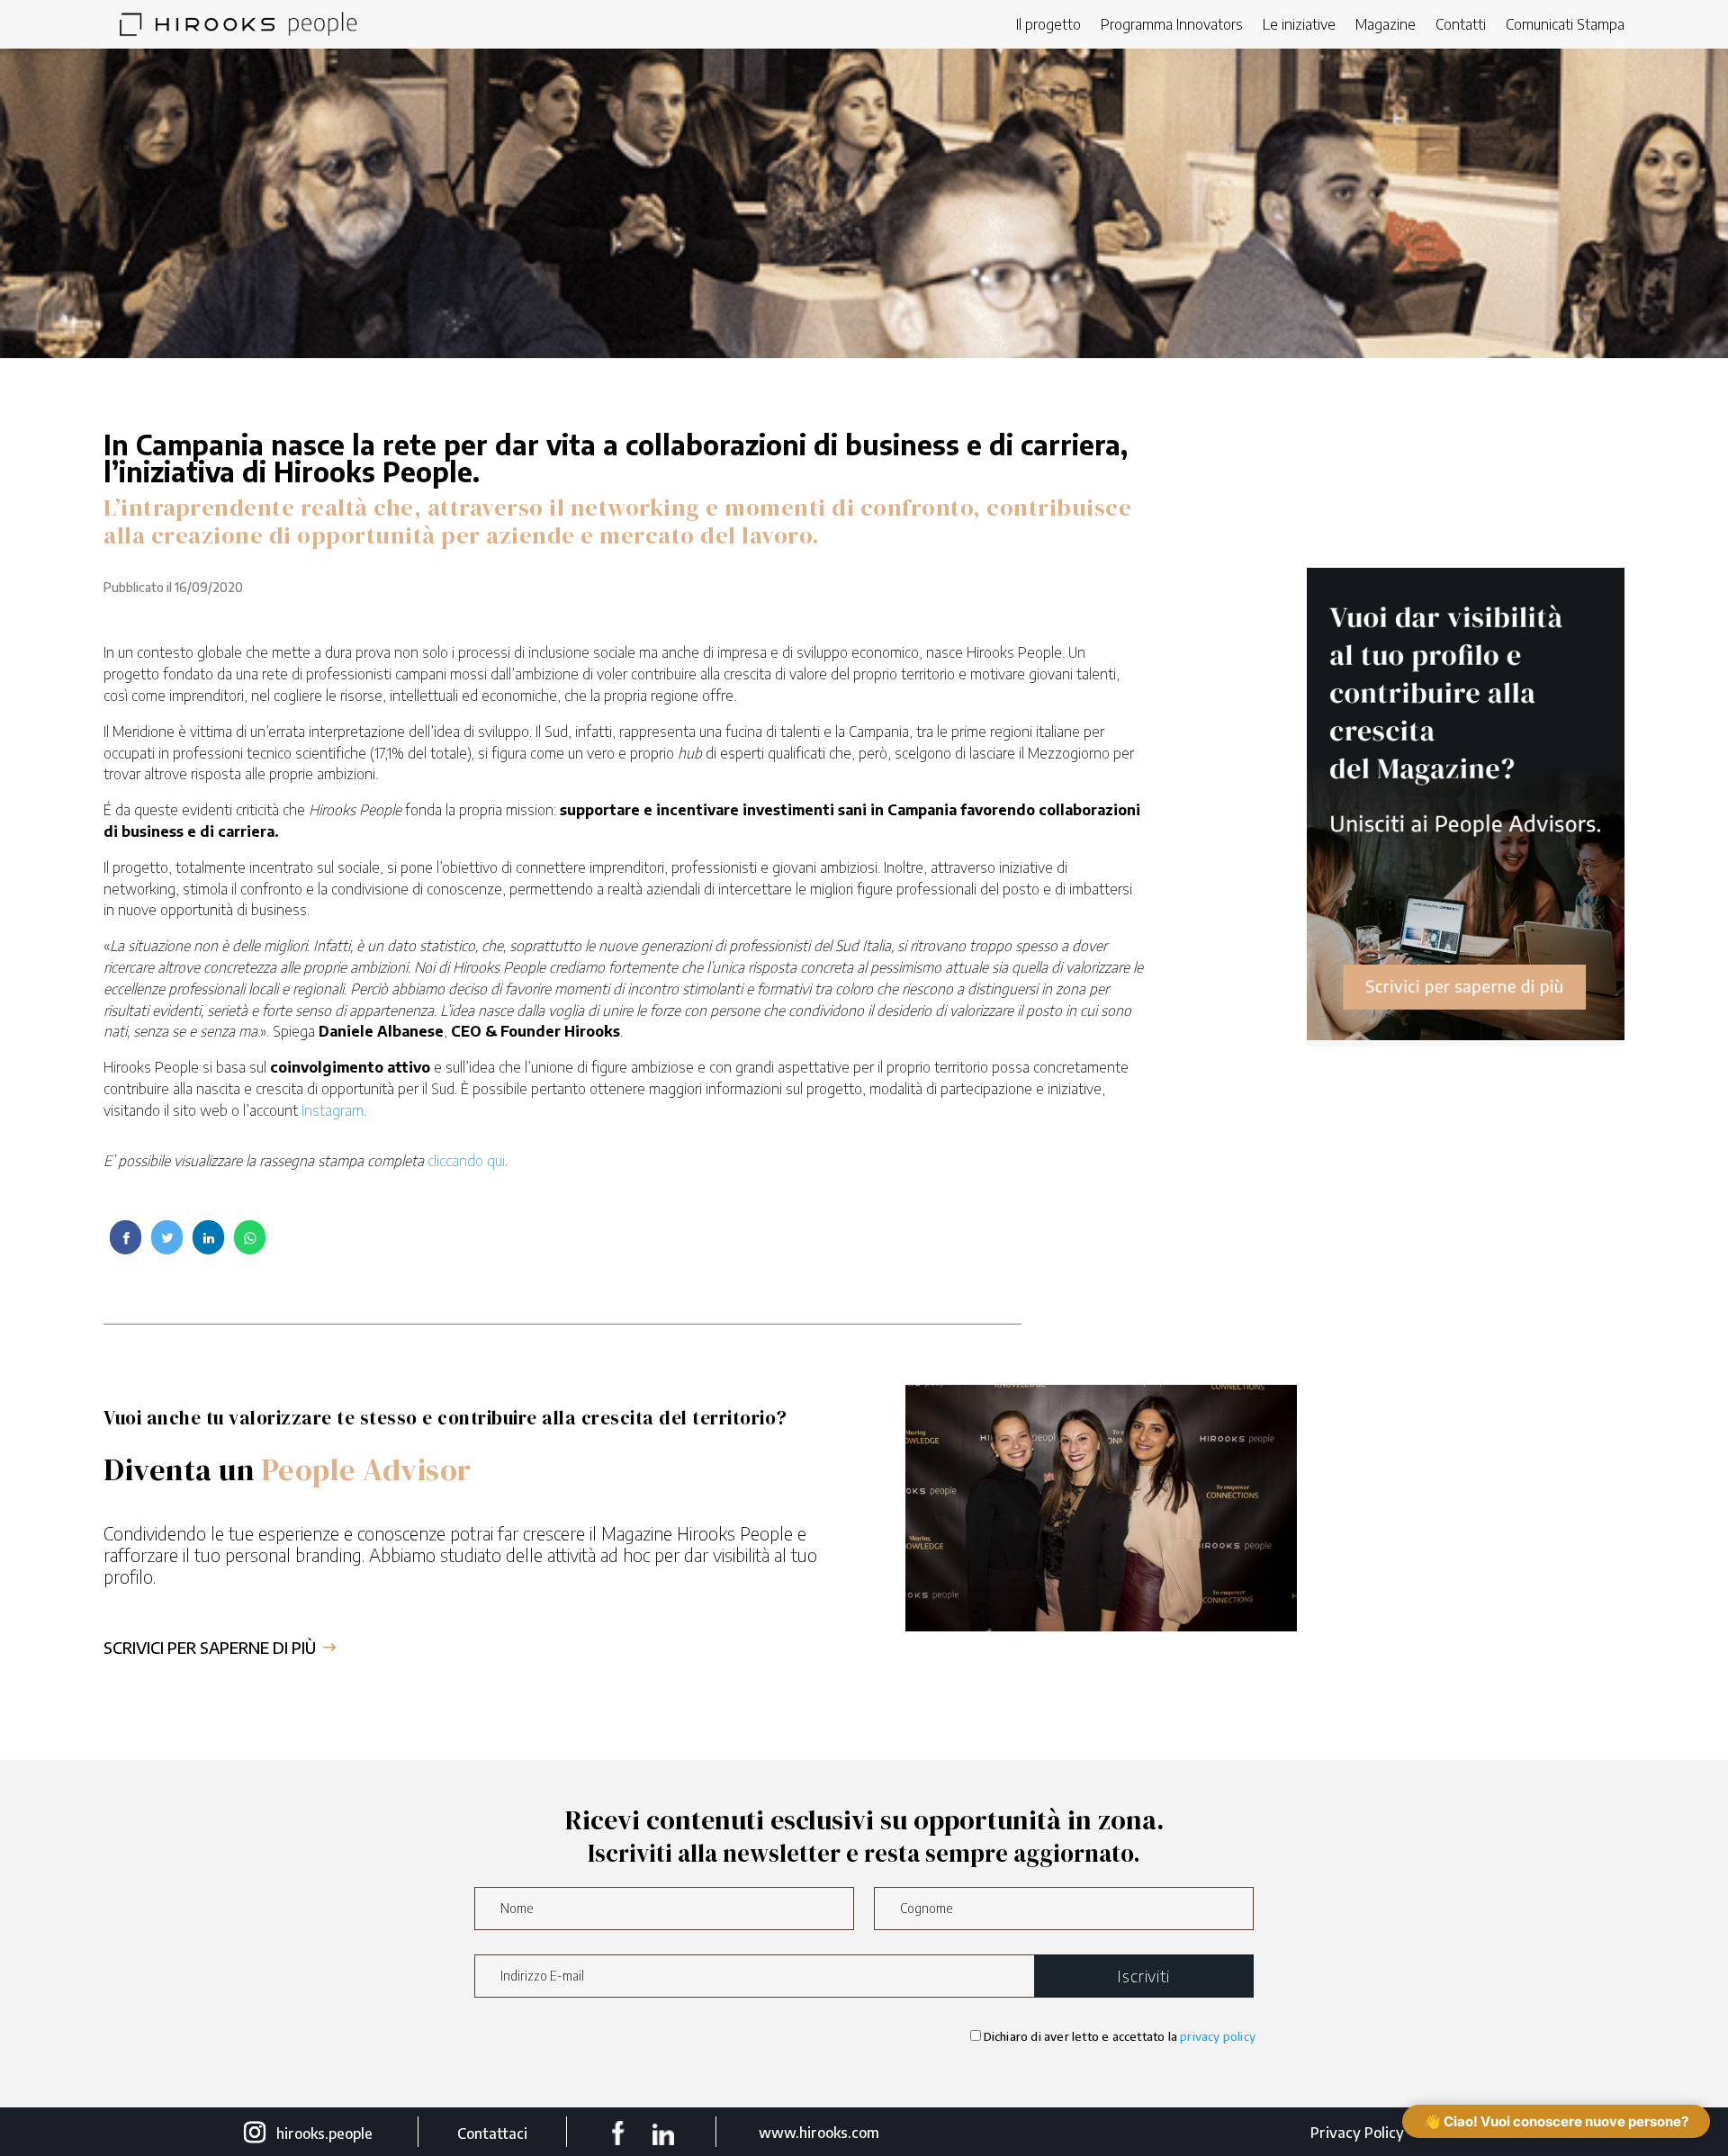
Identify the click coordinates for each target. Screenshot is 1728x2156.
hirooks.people (324, 2134)
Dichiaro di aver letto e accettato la (1120, 2036)
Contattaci (492, 2134)
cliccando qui (466, 1161)
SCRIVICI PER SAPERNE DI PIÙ (210, 1647)
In (307, 1110)
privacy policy (1218, 2036)
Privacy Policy (1357, 2133)
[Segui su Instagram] (255, 2133)
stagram (338, 1110)
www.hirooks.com (819, 2133)
